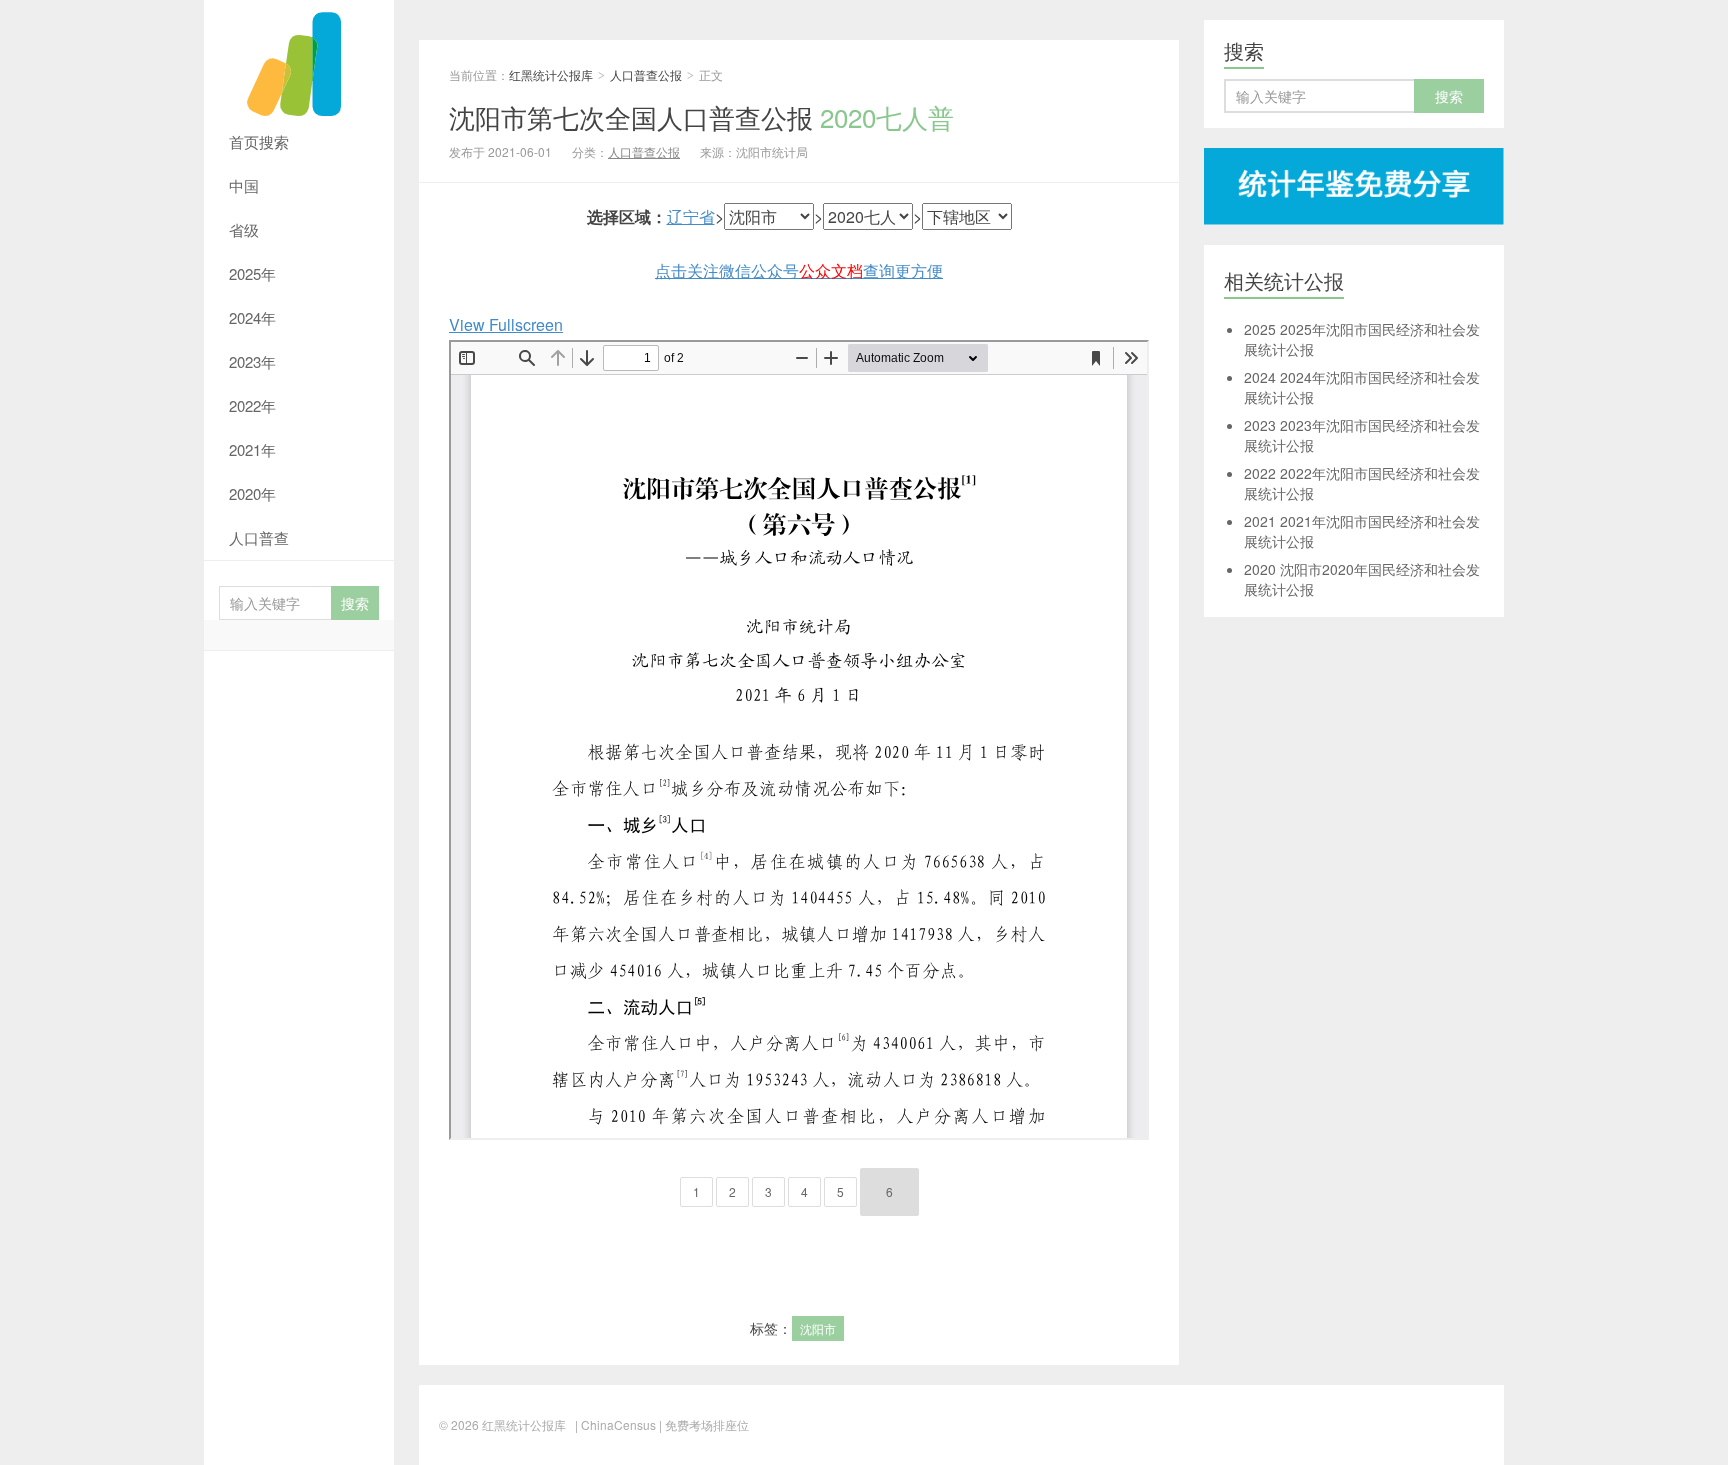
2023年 (252, 361)
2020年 (252, 493)
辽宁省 (691, 216)
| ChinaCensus (615, 1424)
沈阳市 (818, 1328)
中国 (244, 185)
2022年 (252, 405)
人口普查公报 (646, 74)
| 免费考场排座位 (702, 1424)
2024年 (252, 317)
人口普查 (259, 537)
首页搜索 (259, 141)
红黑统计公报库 (299, 60)
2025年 (252, 273)
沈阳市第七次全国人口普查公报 (701, 116)
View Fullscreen (506, 324)
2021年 (252, 449)
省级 (244, 229)
